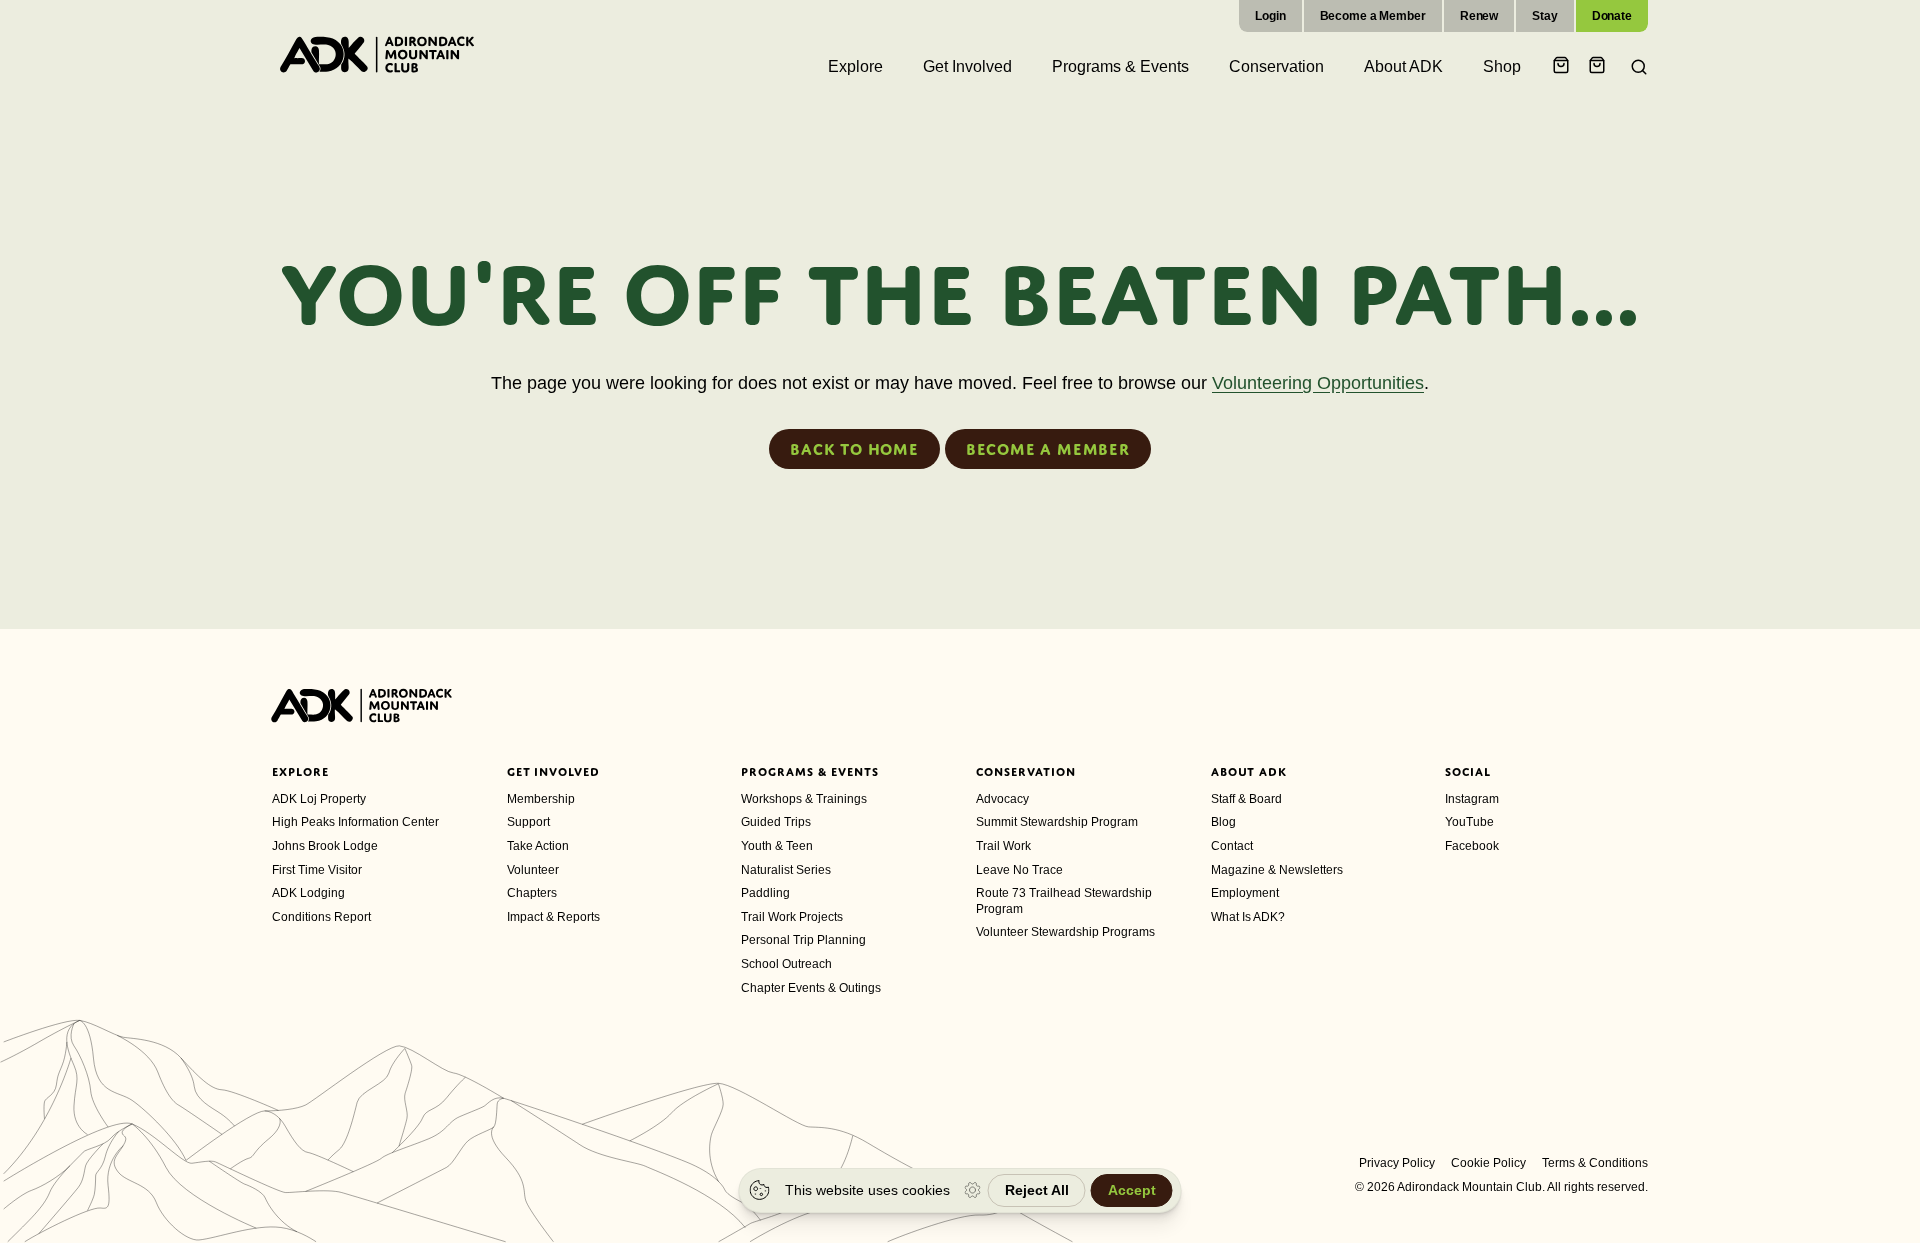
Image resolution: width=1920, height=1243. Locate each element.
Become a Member (1373, 16)
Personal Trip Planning (803, 940)
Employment (1245, 893)
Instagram (1472, 799)
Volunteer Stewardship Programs (1065, 932)
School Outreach (786, 964)
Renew (1479, 16)
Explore (300, 772)
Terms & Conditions (1595, 1163)
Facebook (1472, 846)
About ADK (1249, 772)
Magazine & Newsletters (1277, 870)
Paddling (765, 893)
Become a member (1048, 449)
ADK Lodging (308, 893)
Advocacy (1002, 799)
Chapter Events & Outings (811, 988)
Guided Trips (776, 822)
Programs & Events (809, 772)
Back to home (854, 449)
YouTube (1469, 822)
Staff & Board (1246, 799)
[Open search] (1633, 67)
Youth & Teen (777, 846)
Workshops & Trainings (804, 799)
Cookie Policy (1488, 1163)
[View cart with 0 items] (1564, 66)
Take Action (538, 846)
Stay (1545, 16)
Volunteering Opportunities (1318, 383)
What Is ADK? (1248, 917)
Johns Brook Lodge (325, 846)
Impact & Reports (553, 917)
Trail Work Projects (792, 917)
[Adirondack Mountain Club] (377, 54)
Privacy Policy (1397, 1163)
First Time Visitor (317, 870)
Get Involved (554, 772)
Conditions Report (321, 917)
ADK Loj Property (319, 799)
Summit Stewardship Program (1057, 822)
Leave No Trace (1019, 870)
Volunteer (533, 870)
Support (528, 822)
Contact (1232, 846)
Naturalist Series (786, 870)
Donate (1612, 16)
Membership (541, 799)
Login (1270, 16)
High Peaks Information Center (355, 822)
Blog (1223, 822)
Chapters (532, 893)
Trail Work (1003, 846)
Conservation (1026, 772)
